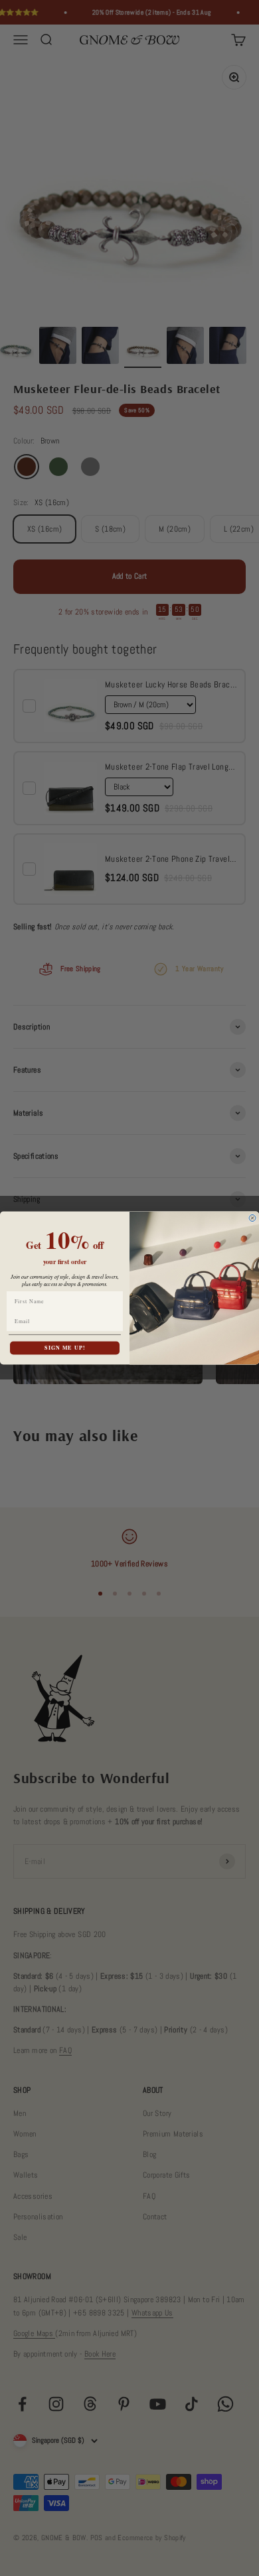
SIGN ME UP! (65, 1348)
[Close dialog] (252, 1218)
